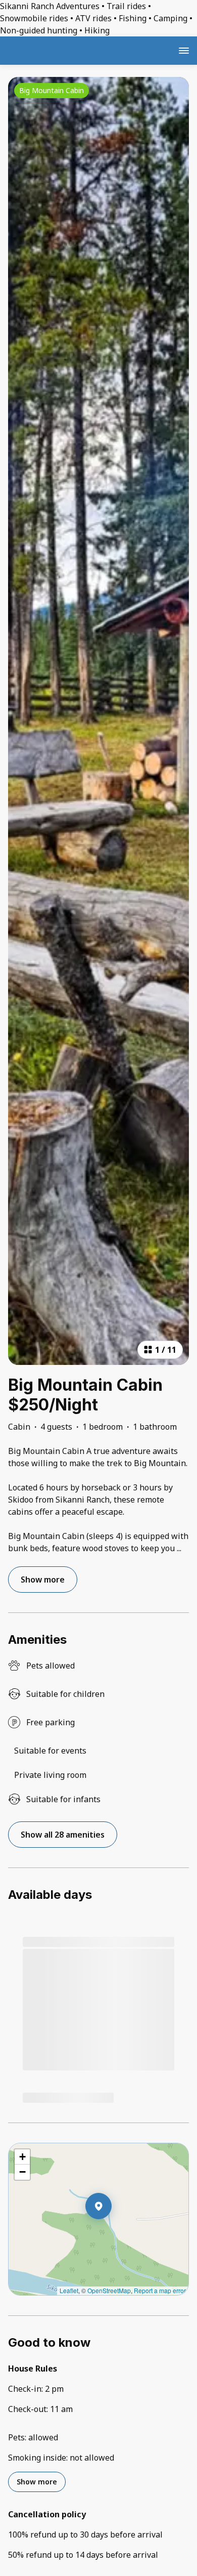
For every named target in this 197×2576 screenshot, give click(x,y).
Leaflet (69, 2290)
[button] (112, 2232)
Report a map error (160, 2290)
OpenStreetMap (109, 2290)
